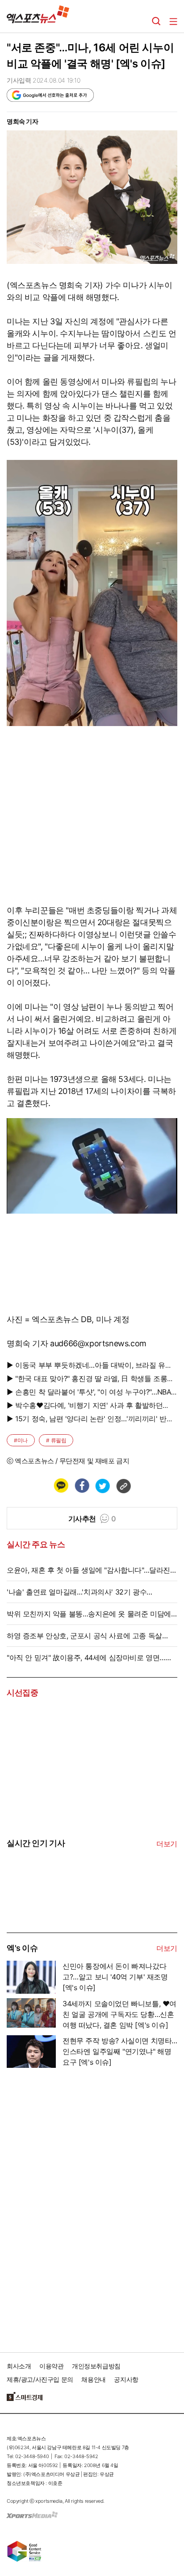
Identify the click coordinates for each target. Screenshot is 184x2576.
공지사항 (126, 2379)
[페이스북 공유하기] (82, 1486)
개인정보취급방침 (96, 2366)
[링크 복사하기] (123, 1486)
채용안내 (93, 2379)
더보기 (167, 1844)
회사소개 (19, 2366)
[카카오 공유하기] (61, 1486)
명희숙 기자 (23, 121)
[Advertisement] (74, 2206)
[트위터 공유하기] (102, 1486)
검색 (156, 21)
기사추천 (92, 1519)
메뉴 (173, 21)
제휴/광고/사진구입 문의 (40, 2379)
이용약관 (51, 2366)
